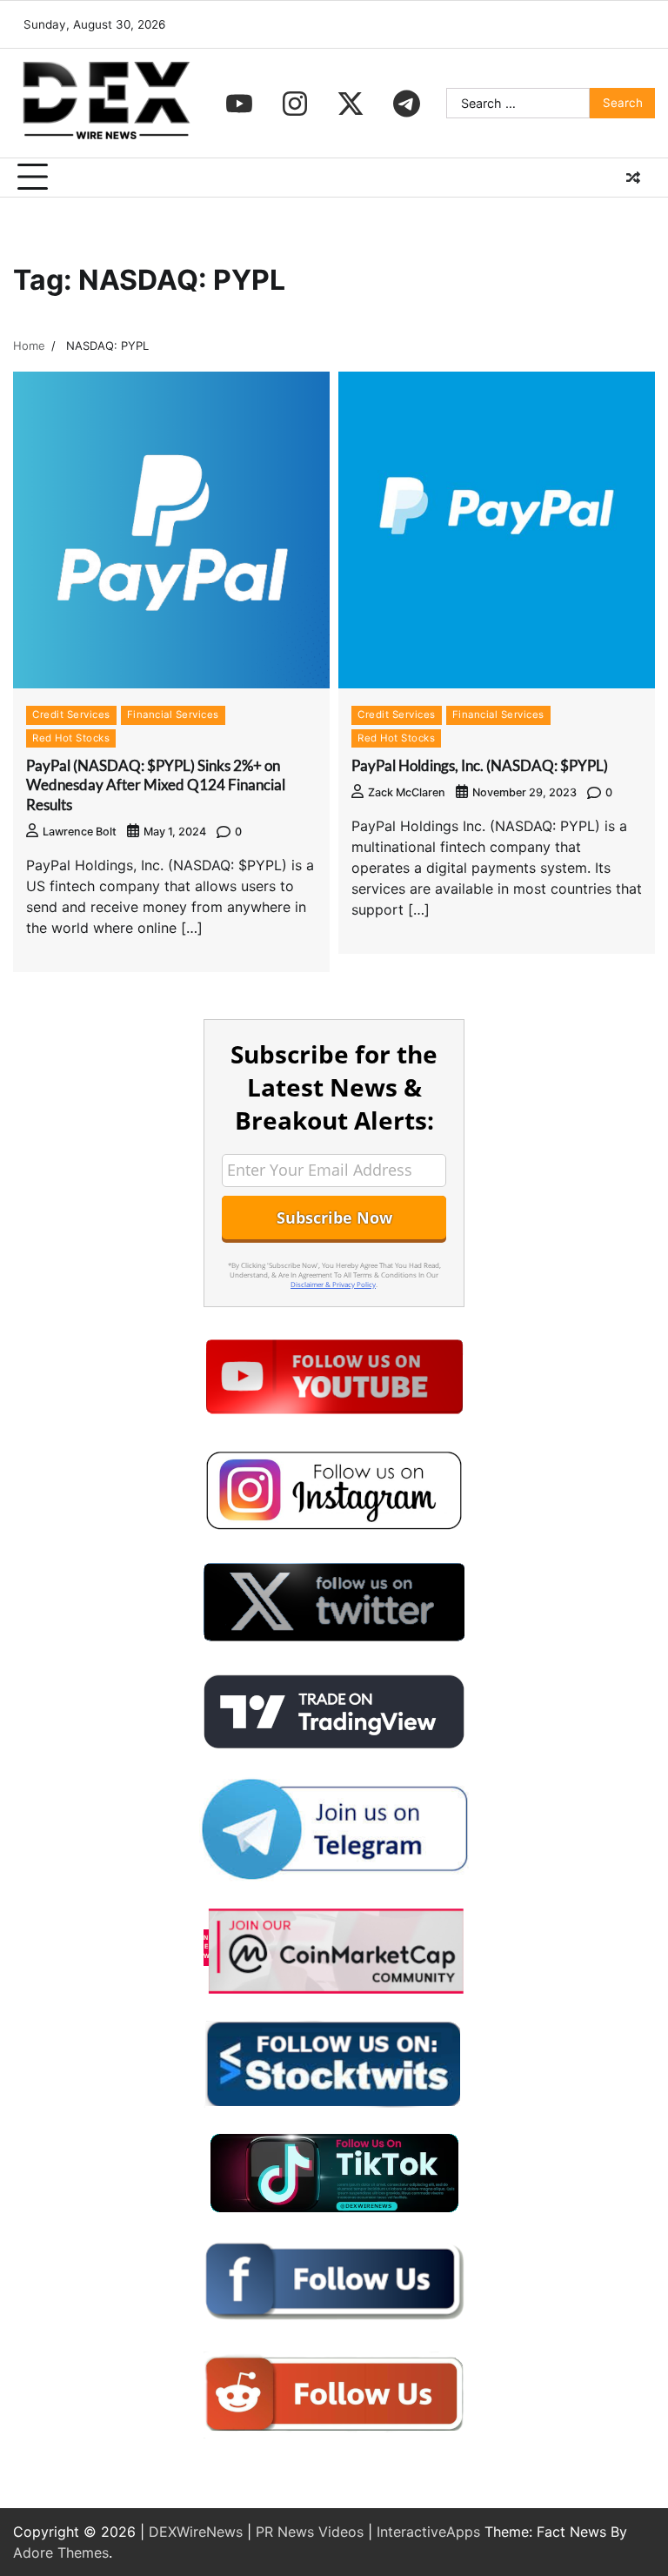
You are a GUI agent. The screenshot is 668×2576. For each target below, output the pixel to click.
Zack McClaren (407, 792)
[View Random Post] (633, 178)
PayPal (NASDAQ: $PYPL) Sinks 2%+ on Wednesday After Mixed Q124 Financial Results (156, 785)
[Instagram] (295, 104)
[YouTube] (239, 104)
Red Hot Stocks (71, 738)
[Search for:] (518, 104)
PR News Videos (310, 2532)
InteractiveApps (428, 2532)
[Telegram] (406, 104)
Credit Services (71, 714)
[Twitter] (351, 104)
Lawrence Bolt (80, 832)
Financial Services (173, 714)
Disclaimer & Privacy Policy (333, 1284)
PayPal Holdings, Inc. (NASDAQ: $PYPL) (480, 765)
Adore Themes (61, 2553)
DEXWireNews (196, 2532)
